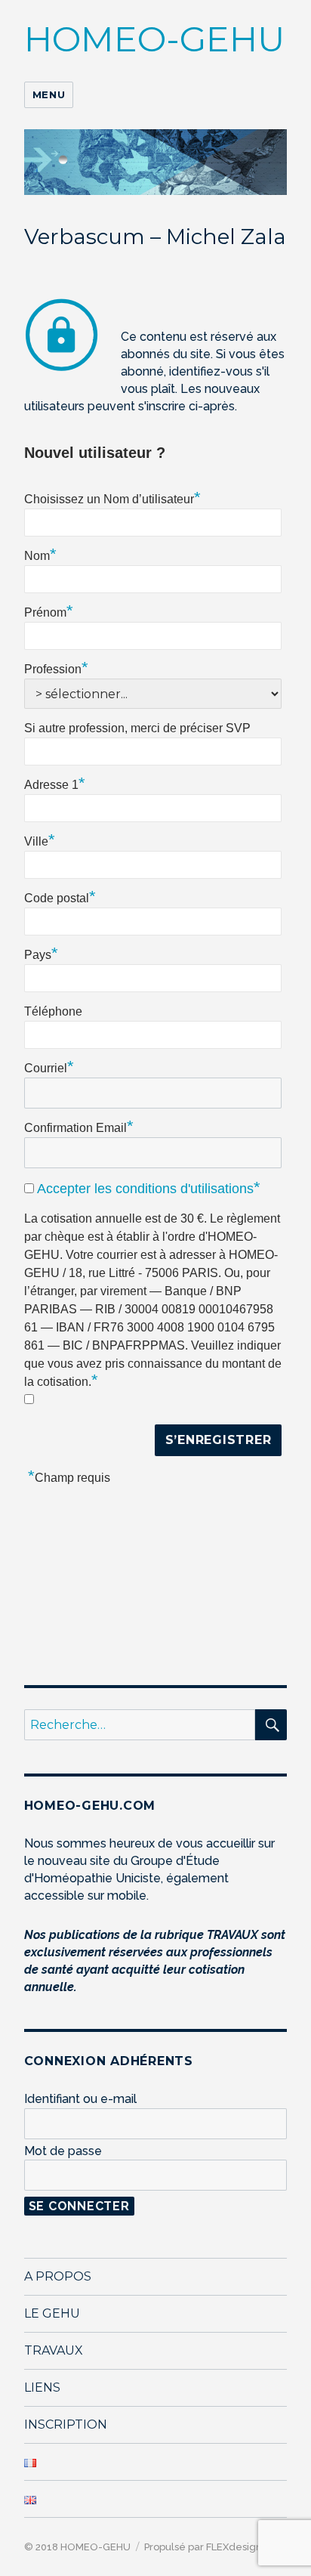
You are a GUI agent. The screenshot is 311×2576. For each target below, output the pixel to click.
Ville (40, 840)
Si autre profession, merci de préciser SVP (137, 728)
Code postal (60, 896)
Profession (56, 667)
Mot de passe (63, 2151)
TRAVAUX (54, 2350)
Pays (41, 953)
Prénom (49, 611)
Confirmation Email (79, 1126)
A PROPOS (58, 2276)
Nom (40, 554)
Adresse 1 (55, 783)
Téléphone (53, 1011)
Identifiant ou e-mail (80, 2099)
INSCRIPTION (66, 2424)
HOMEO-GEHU (154, 39)
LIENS (42, 2387)
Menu (49, 94)
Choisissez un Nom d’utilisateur (112, 497)
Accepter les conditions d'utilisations (145, 1189)
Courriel (49, 1066)
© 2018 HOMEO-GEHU (77, 2547)
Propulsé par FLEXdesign (202, 2547)
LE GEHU (52, 2313)
